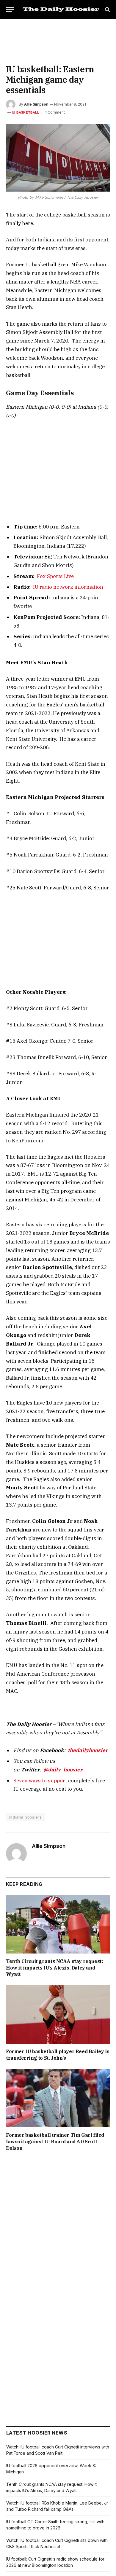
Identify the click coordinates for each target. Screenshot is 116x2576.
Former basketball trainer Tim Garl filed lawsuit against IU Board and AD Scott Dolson (55, 2142)
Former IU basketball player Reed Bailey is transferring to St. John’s (58, 2055)
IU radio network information (68, 587)
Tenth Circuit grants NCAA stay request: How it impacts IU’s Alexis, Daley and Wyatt (54, 1968)
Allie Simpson (36, 104)
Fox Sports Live (55, 576)
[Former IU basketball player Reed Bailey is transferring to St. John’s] (58, 2014)
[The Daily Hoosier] (61, 9)
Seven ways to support (40, 1781)
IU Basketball (25, 112)
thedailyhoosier (88, 1750)
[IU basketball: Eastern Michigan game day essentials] (58, 158)
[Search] (107, 10)
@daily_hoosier (63, 1770)
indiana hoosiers (25, 1817)
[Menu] (10, 10)
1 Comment (55, 112)
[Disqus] (58, 2239)
